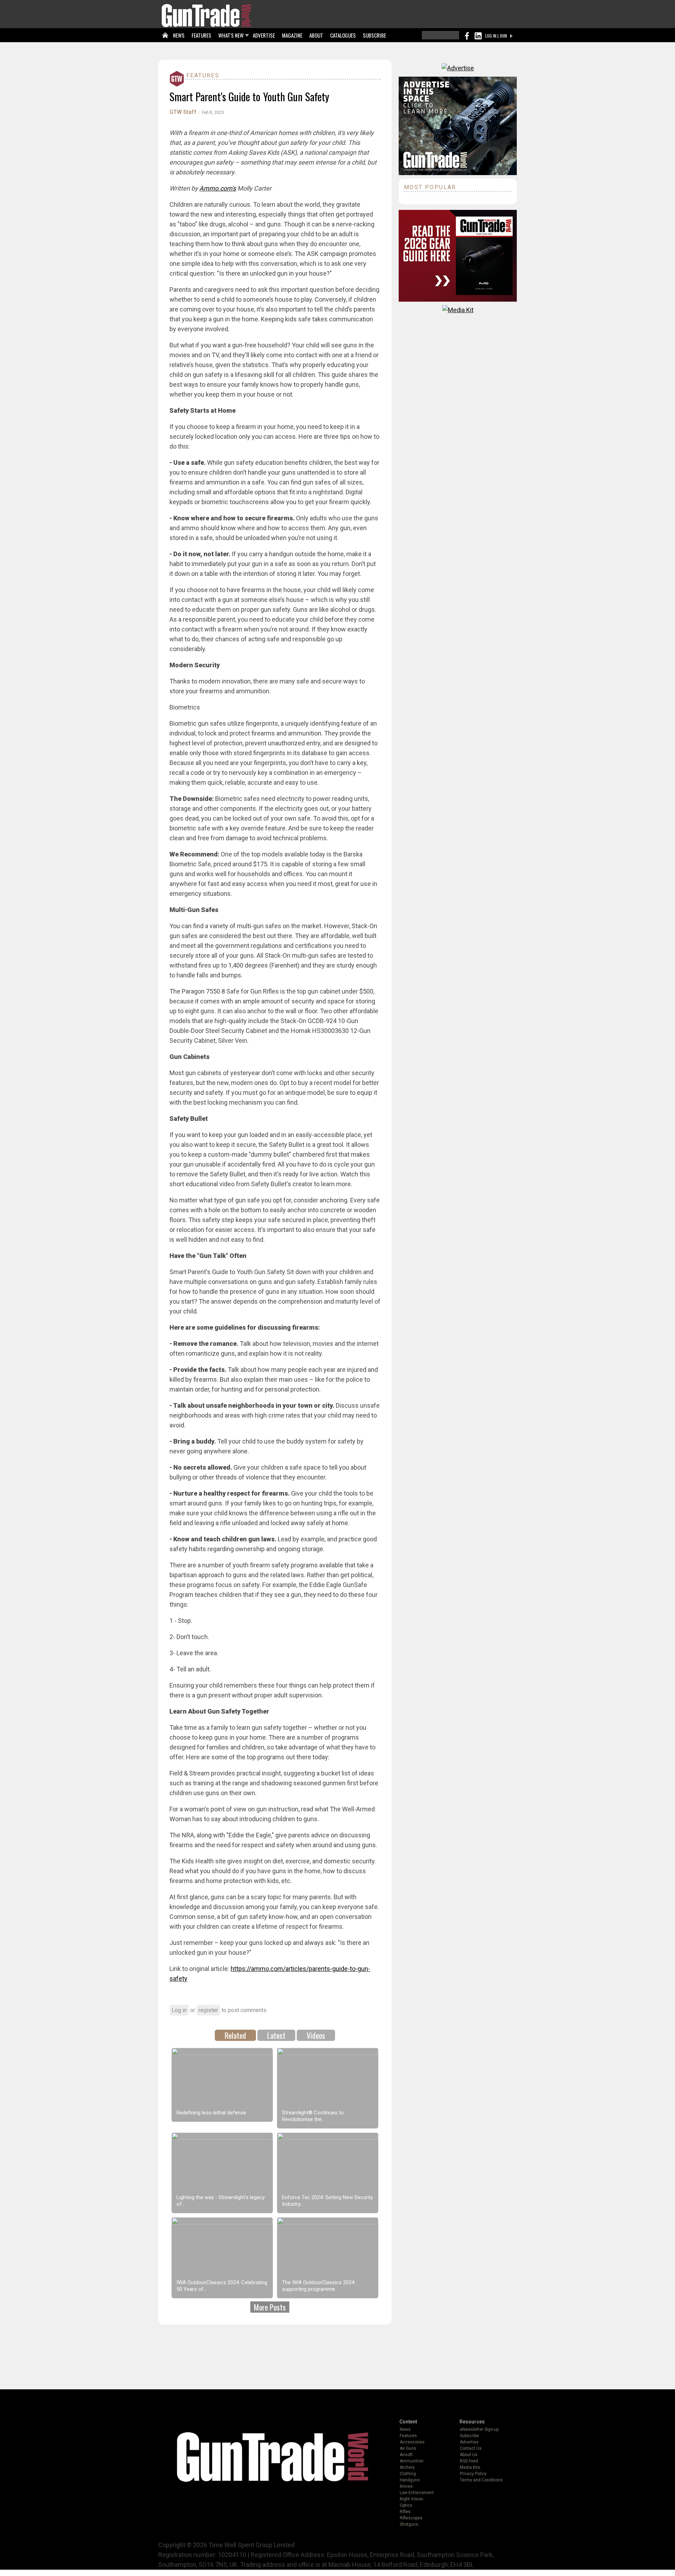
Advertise (469, 2442)
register (208, 2010)
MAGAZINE (292, 35)
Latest (276, 2035)
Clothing (408, 2474)
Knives (406, 2486)
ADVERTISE (264, 35)
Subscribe (469, 2436)
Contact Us (471, 2448)
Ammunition (412, 2461)
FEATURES (201, 35)
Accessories (412, 2442)
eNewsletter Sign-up (479, 2429)
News (405, 2429)
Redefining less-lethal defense (211, 2113)
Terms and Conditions (481, 2480)
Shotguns (409, 2524)
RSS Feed (469, 2461)
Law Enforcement (417, 2493)
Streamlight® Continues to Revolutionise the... (313, 2116)
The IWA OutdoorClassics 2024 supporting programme (318, 2286)
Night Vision (412, 2499)
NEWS (179, 35)
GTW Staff (183, 112)
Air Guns (408, 2448)
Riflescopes (411, 2518)
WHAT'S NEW (231, 35)
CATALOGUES (343, 35)
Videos (316, 2035)
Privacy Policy (473, 2474)
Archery (407, 2467)
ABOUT (316, 35)
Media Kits (470, 2467)
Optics (406, 2505)
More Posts (270, 2307)
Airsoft (406, 2455)
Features (203, 75)
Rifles (405, 2512)
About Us (469, 2455)
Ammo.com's (218, 188)
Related (235, 2035)
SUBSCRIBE (374, 35)
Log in (179, 2010)
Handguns (410, 2480)
